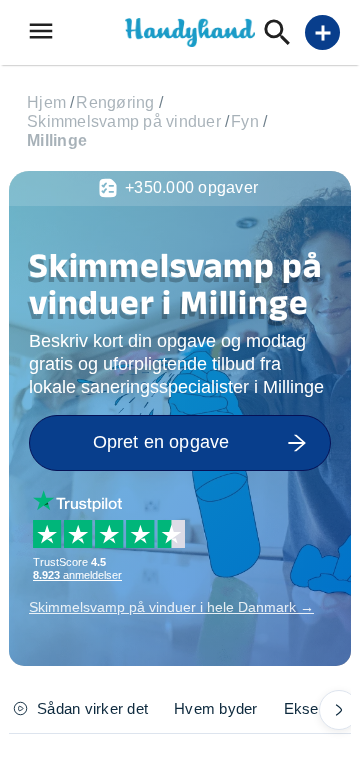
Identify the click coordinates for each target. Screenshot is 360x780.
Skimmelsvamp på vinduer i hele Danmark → (171, 607)
